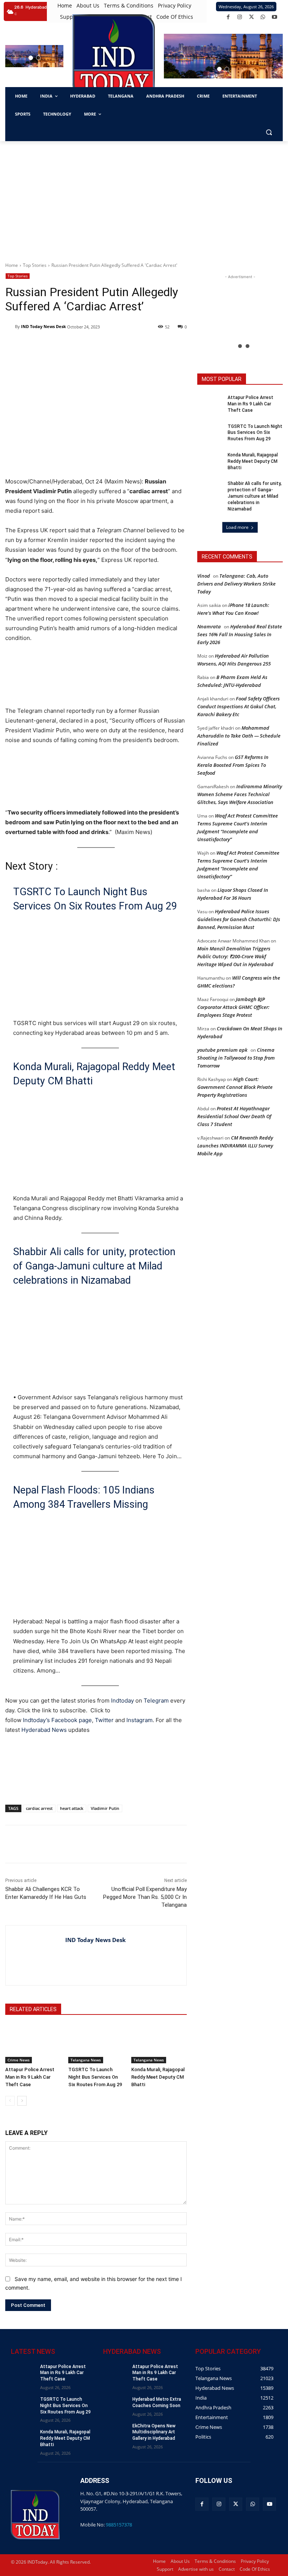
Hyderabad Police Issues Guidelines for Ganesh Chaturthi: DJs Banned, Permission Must (239, 919)
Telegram (156, 1701)
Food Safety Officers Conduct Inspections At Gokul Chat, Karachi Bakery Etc (238, 706)
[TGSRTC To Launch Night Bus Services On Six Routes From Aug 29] (96, 2044)
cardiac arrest (39, 1808)
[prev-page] (10, 2101)
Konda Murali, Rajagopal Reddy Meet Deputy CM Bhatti (94, 1074)
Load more (237, 527)
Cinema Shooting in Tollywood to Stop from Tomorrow (236, 1058)
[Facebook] (228, 17)
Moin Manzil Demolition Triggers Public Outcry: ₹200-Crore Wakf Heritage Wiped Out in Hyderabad (235, 956)
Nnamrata (209, 626)
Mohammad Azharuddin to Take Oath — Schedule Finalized (239, 736)
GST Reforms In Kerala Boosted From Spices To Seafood (233, 765)
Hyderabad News (45, 1730)
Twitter (104, 1720)
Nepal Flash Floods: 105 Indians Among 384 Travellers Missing (84, 1497)
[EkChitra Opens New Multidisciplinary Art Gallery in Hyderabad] (115, 2431)
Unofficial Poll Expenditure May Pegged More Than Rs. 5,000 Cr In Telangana (145, 1897)
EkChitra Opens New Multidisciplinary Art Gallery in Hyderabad (154, 2432)
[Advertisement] (144, 197)
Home (12, 265)
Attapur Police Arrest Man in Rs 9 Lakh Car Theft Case (30, 2077)
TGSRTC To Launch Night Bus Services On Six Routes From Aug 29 (95, 899)
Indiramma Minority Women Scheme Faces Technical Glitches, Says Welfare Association (240, 794)
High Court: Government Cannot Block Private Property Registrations (235, 1087)
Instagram (139, 1720)
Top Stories (35, 265)
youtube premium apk (222, 1050)
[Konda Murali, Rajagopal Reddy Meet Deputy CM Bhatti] (159, 2044)
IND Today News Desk (43, 326)
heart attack (72, 1808)
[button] (31, 58)
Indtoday (122, 1701)
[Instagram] (240, 17)
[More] (139, 1844)
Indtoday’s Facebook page (57, 1720)
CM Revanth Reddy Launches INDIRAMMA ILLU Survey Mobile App (235, 1146)
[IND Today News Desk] (10, 327)
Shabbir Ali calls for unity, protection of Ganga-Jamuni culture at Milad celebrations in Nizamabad (94, 1266)
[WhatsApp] (263, 17)
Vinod (204, 576)
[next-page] (22, 2101)
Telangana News (86, 2060)
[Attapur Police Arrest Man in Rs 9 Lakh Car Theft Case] (33, 2044)
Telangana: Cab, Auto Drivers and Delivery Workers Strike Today (236, 584)
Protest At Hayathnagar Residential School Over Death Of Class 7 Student (234, 1116)
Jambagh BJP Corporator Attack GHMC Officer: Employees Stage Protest (233, 1007)
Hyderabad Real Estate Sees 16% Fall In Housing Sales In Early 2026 (240, 634)
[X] (251, 17)
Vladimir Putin (105, 1808)
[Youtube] (275, 17)
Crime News (19, 2060)
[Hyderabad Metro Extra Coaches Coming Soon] (115, 2405)
